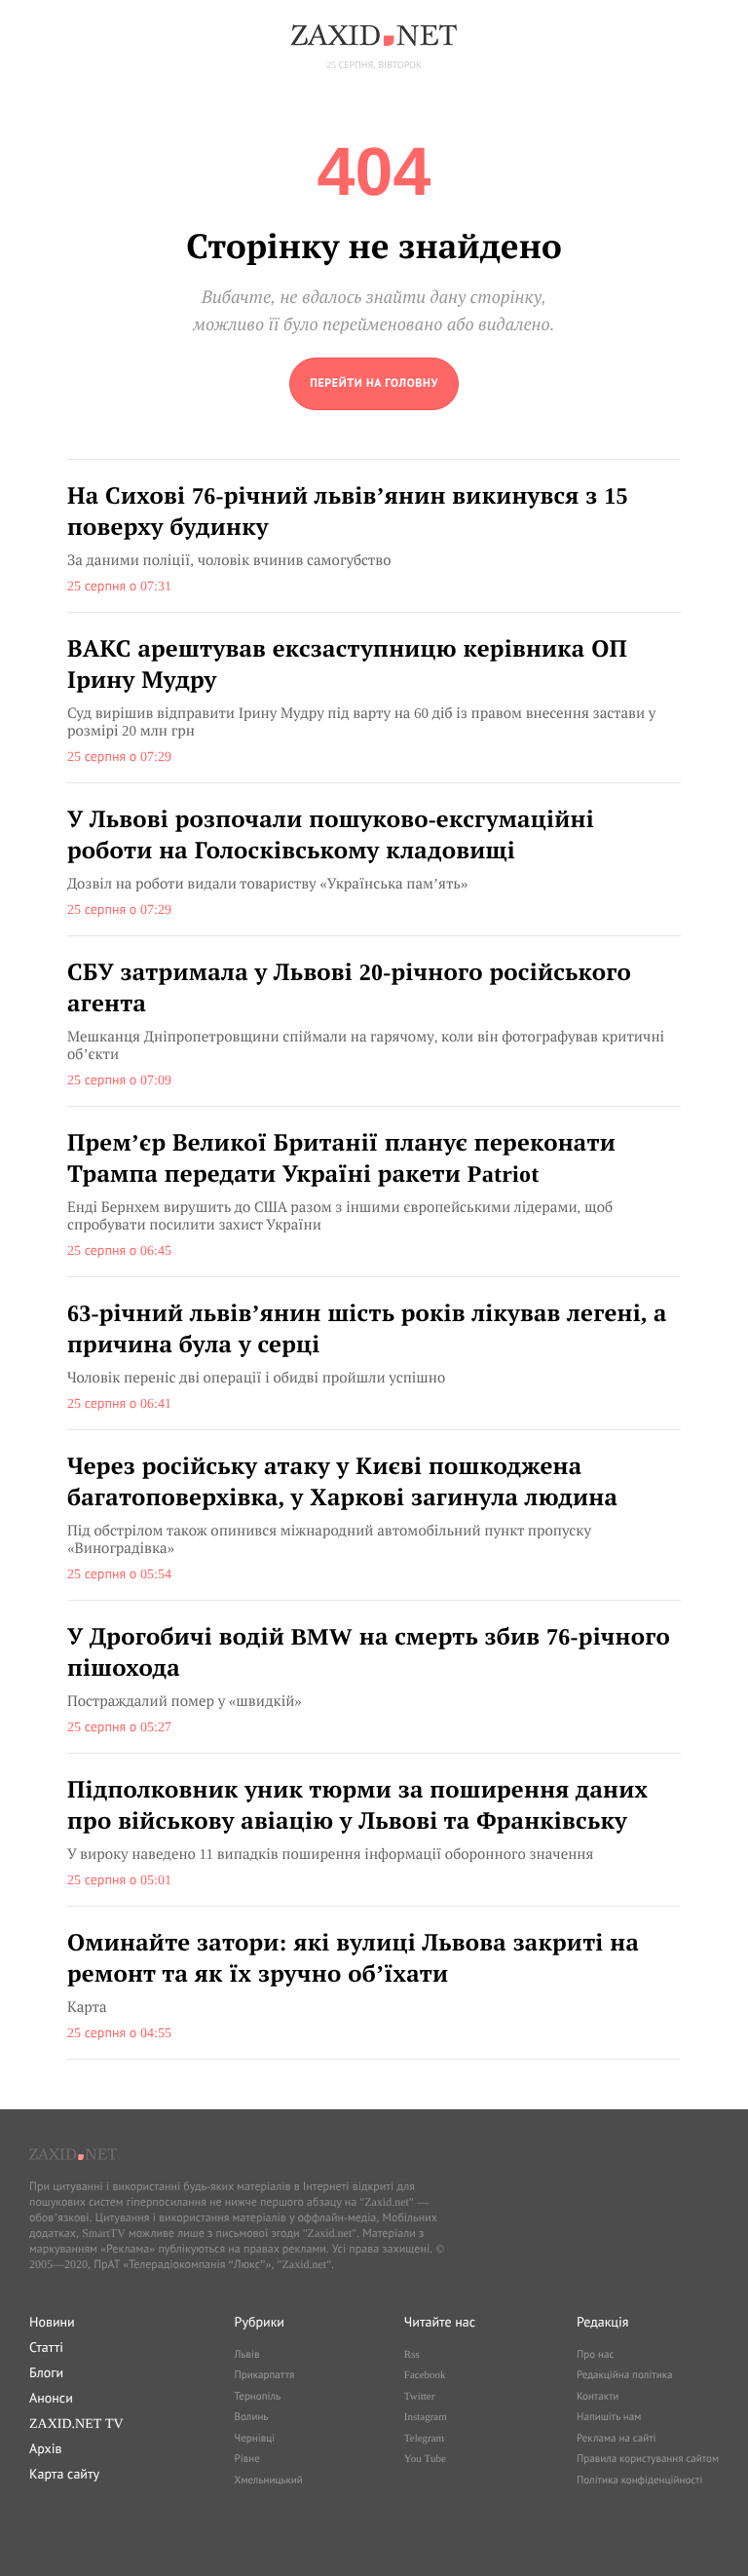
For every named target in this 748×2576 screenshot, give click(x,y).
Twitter (420, 2397)
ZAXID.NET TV (76, 2423)
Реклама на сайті (617, 2439)
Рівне (247, 2459)
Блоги (46, 2372)
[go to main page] (374, 384)
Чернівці (255, 2439)
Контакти (598, 2397)
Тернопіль (258, 2397)
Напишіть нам (609, 2417)
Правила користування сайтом (648, 2459)
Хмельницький (269, 2481)
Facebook (425, 2375)
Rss (412, 2355)
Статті (46, 2347)
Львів (247, 2355)
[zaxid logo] (374, 35)
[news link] (374, 536)
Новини (52, 2322)
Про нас (595, 2355)
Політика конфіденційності (639, 2481)
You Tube (425, 2459)
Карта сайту (64, 2474)
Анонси (51, 2398)
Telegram (424, 2439)
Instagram (426, 2417)
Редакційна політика (624, 2375)
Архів (45, 2448)
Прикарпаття (265, 2375)
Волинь (252, 2417)
